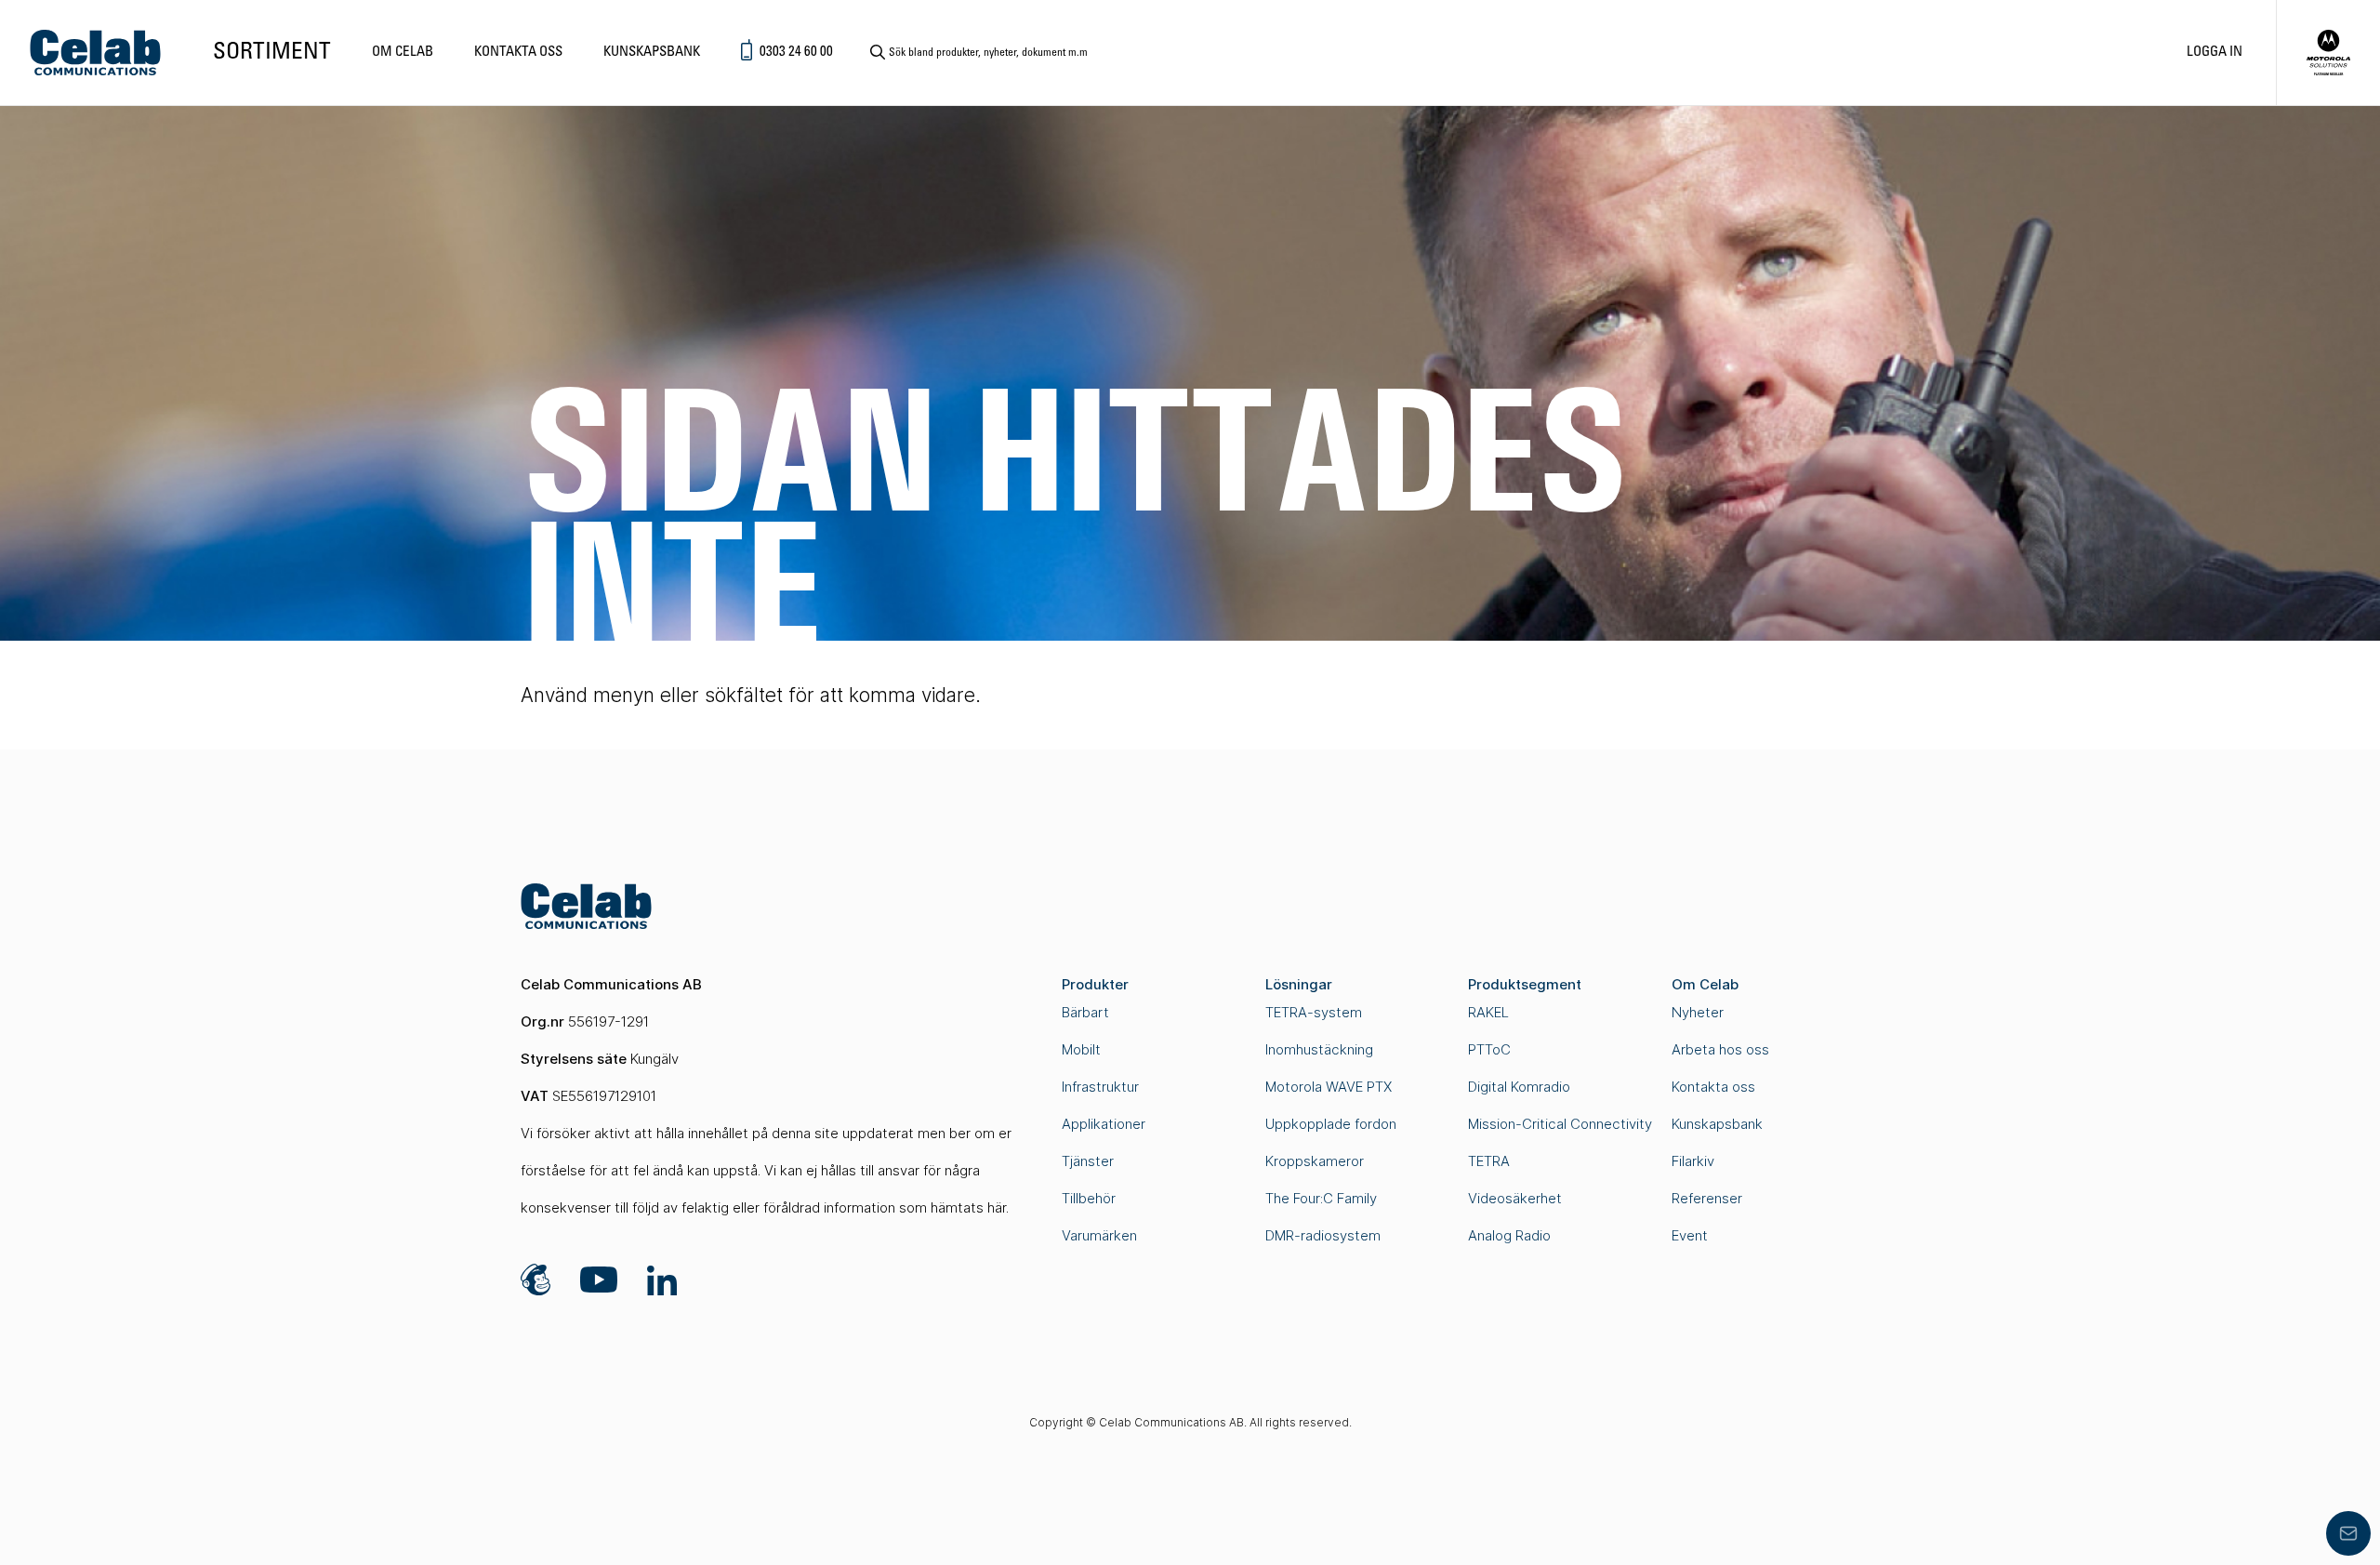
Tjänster (1088, 1161)
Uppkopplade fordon (1331, 1124)
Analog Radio (1509, 1235)
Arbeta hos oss (1720, 1049)
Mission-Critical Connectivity (1560, 1124)
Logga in (2215, 52)
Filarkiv (1693, 1161)
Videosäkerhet (1515, 1198)
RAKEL (1488, 1012)
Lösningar (1299, 984)
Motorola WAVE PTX (1329, 1087)
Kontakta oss (518, 52)
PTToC (1489, 1049)
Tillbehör (1089, 1198)
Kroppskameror (1315, 1161)
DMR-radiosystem (1323, 1235)
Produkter (1095, 984)
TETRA (1489, 1161)
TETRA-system (1314, 1012)
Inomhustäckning (1319, 1049)
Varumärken (1099, 1235)
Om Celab (403, 52)
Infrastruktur (1100, 1087)
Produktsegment (1525, 984)
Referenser (1707, 1198)
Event (1690, 1235)
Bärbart (1085, 1012)
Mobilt (1081, 1049)
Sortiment (272, 53)
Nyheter (1698, 1012)
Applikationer (1104, 1124)
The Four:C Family (1321, 1198)
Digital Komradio (1519, 1087)
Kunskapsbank (652, 52)
